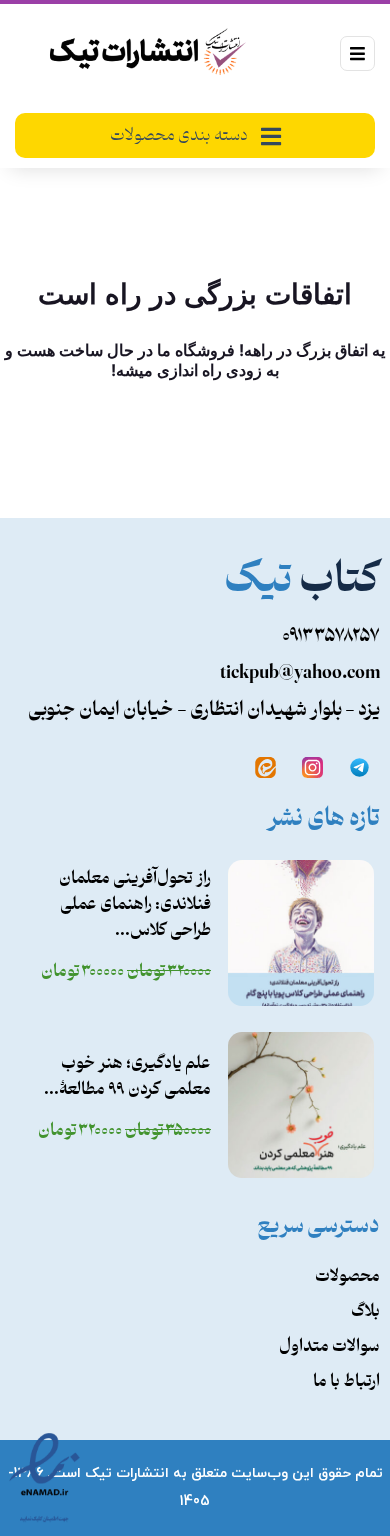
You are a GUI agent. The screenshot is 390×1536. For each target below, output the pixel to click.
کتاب (302, 581)
